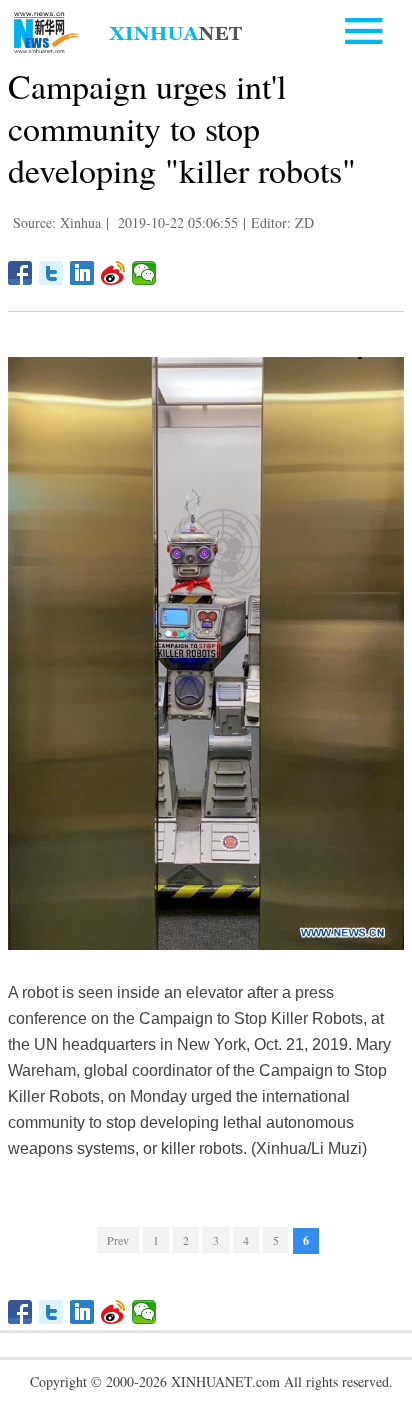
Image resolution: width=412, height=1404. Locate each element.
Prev (118, 1240)
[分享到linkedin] (82, 273)
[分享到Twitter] (51, 273)
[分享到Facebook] (20, 273)
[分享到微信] (144, 273)
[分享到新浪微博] (113, 273)
